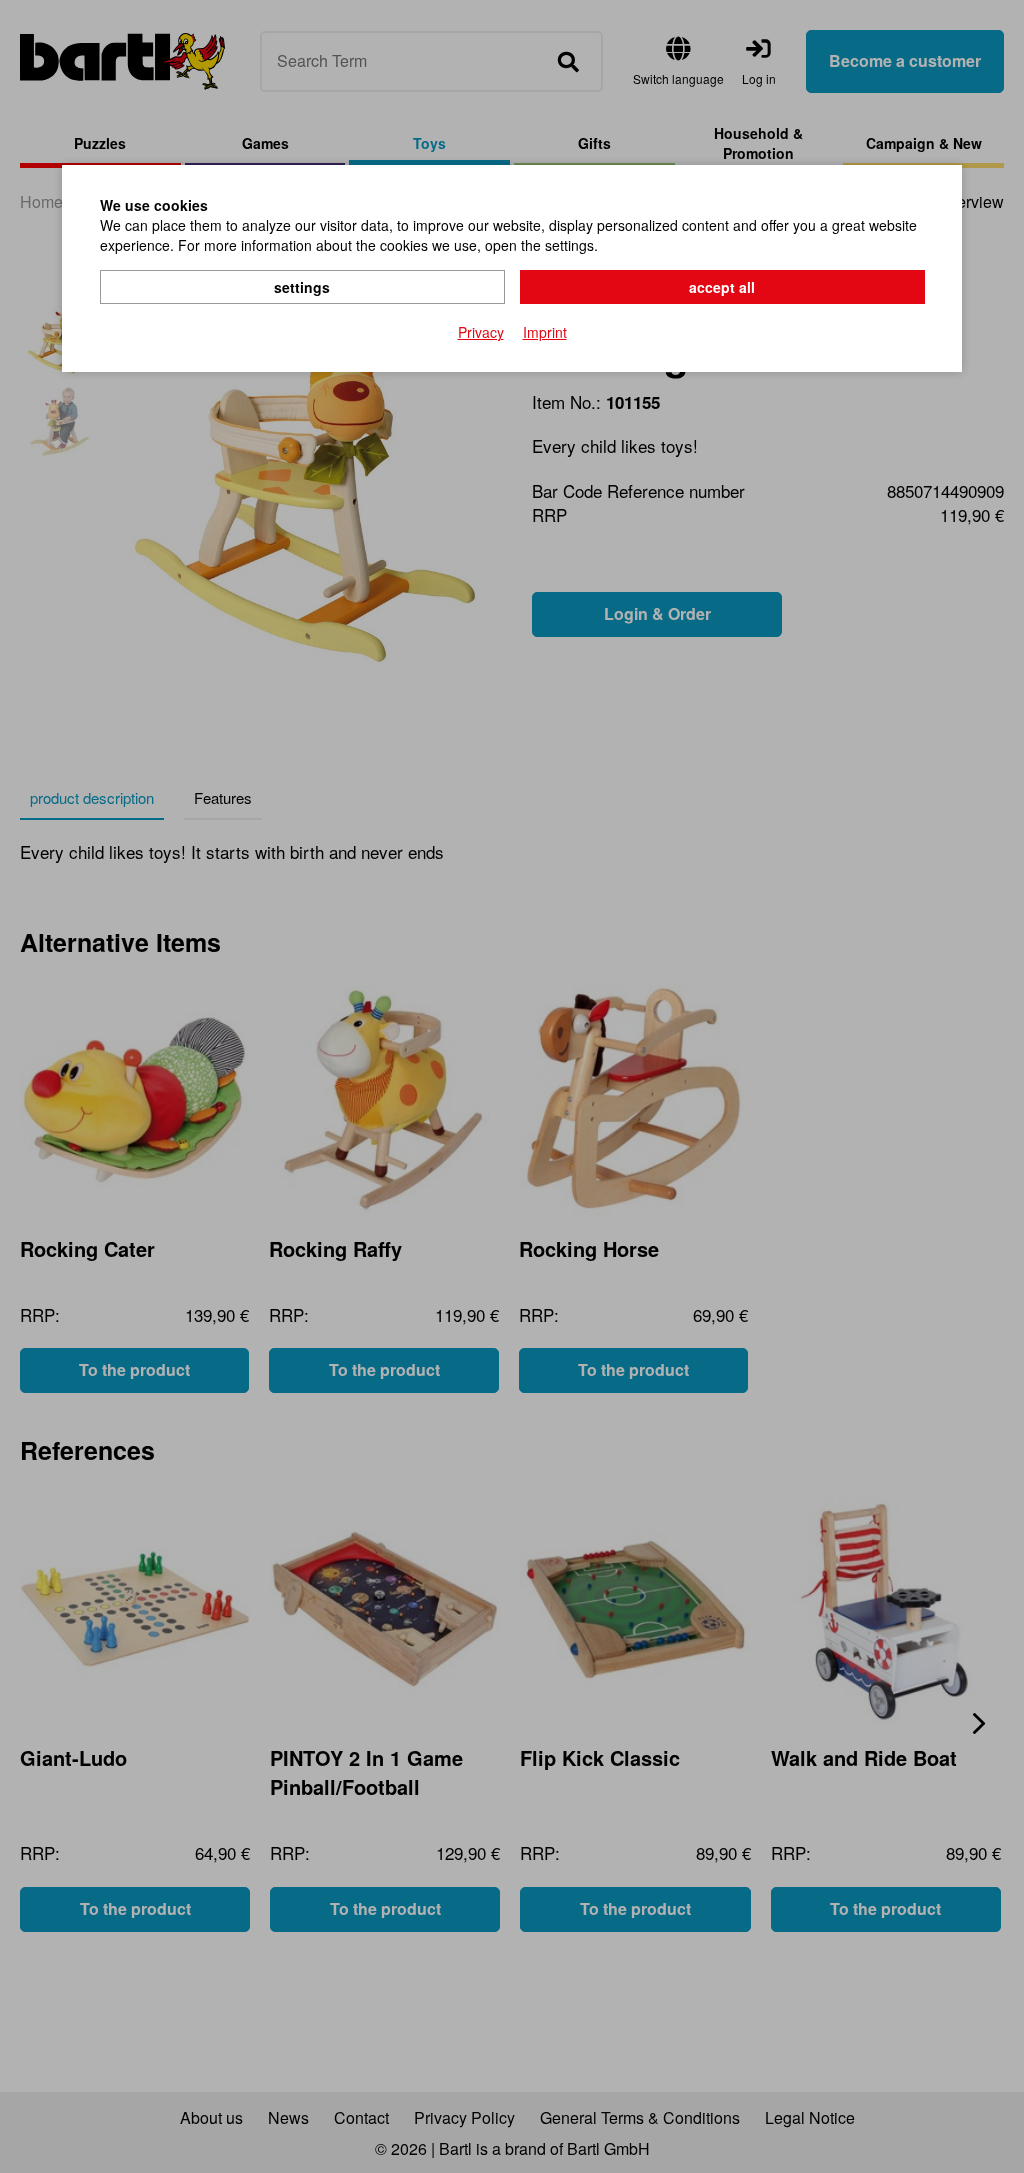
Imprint (545, 332)
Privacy (481, 332)
